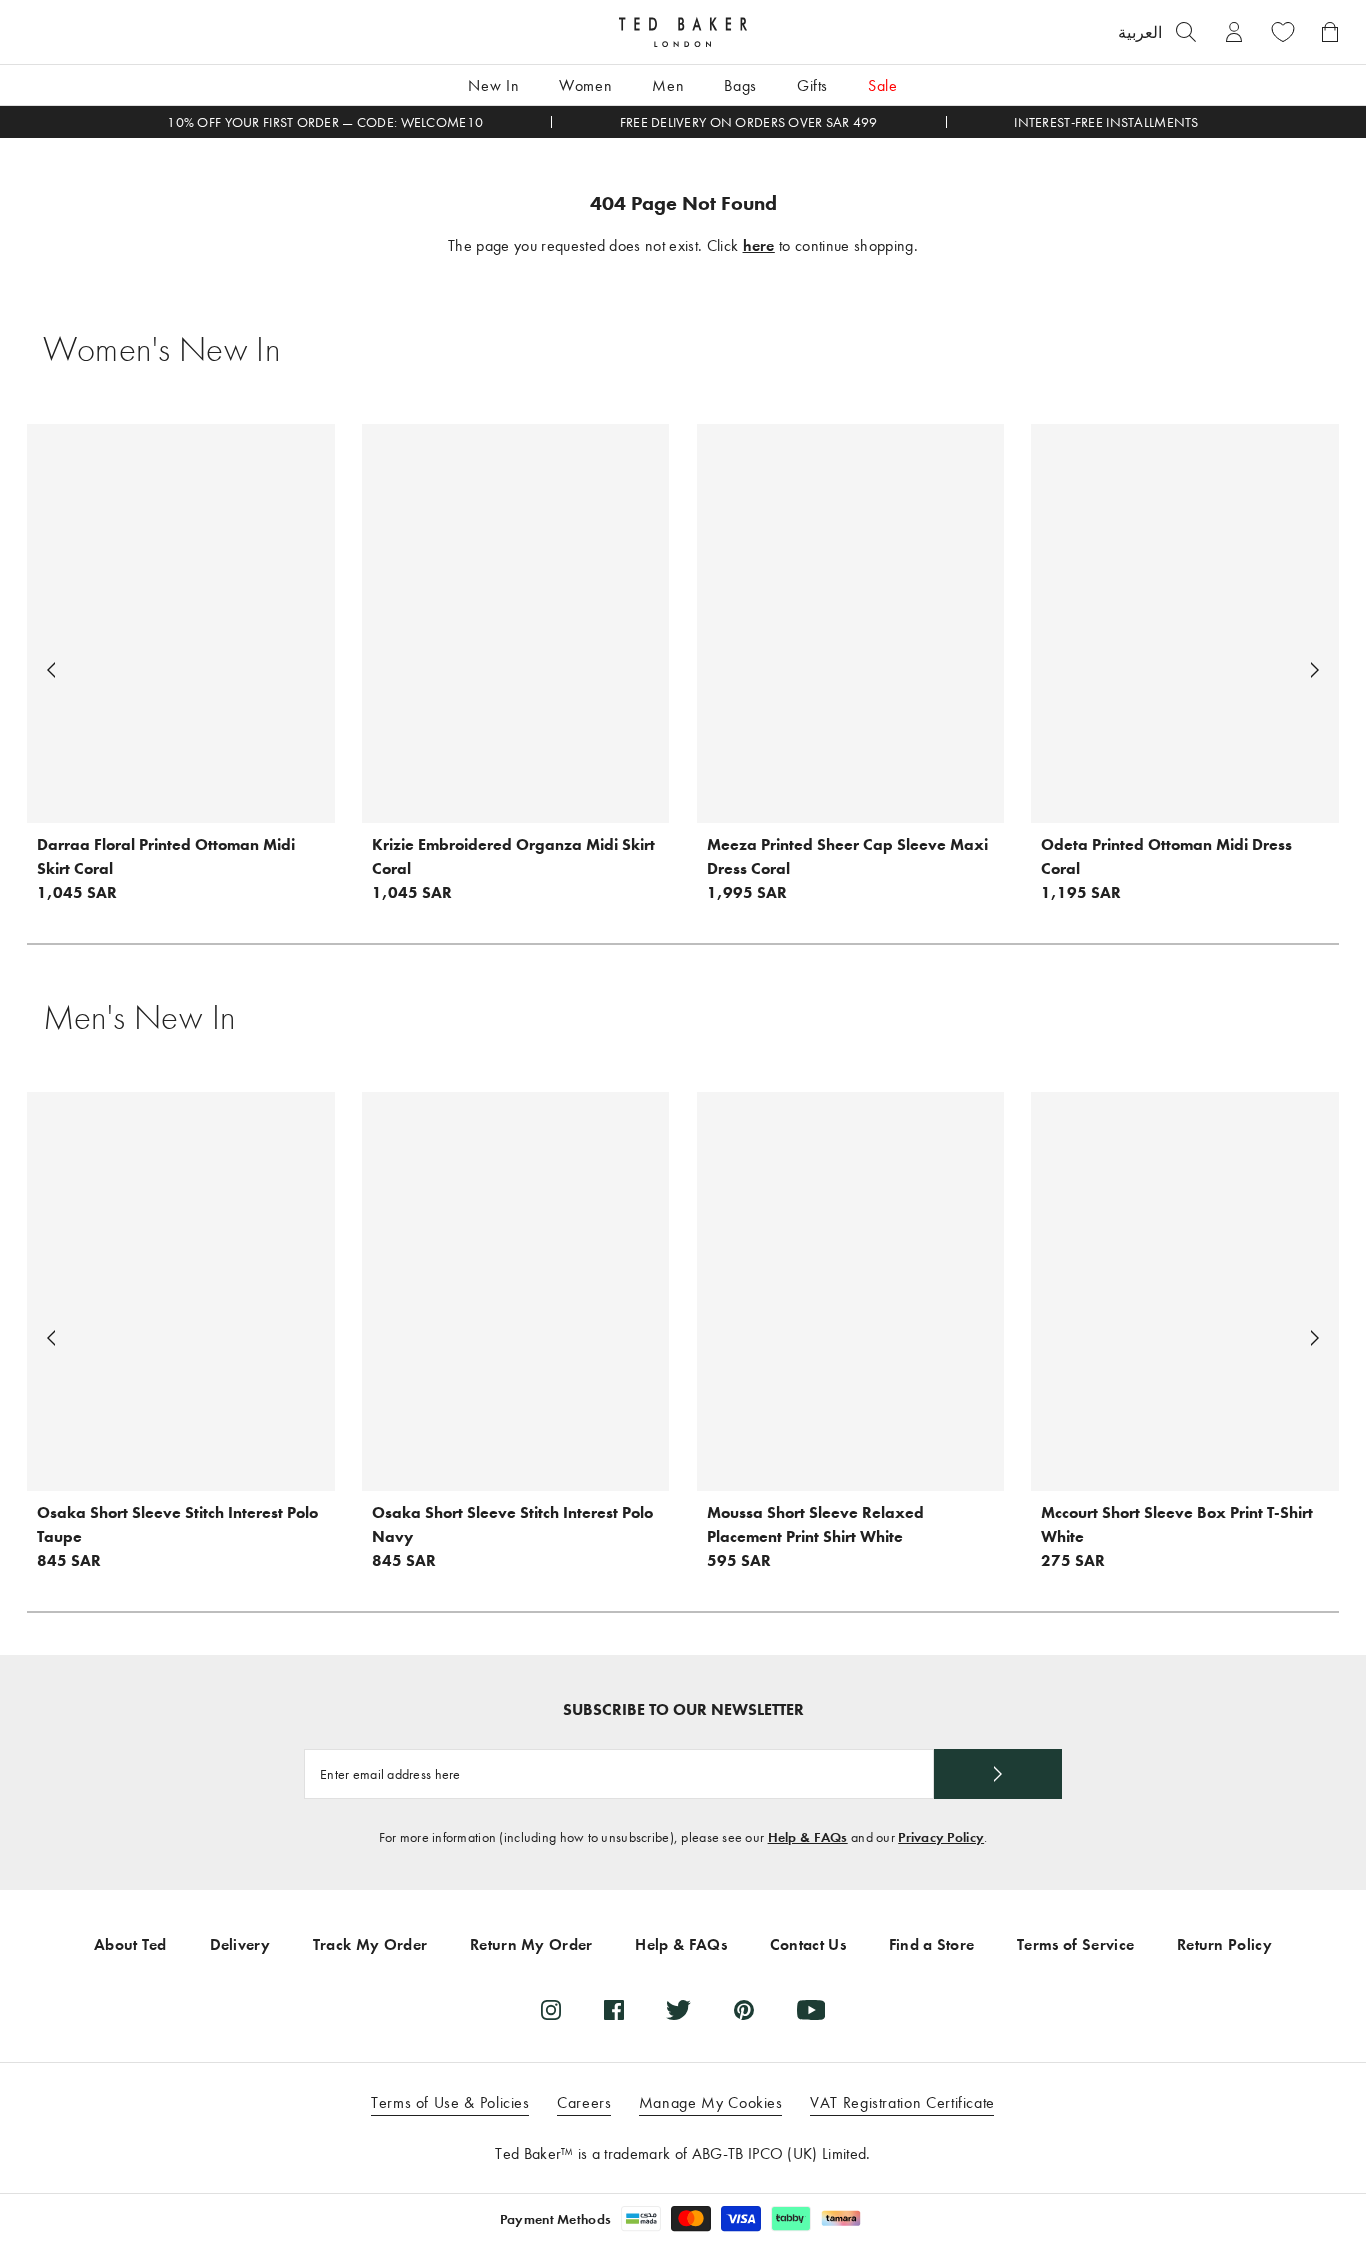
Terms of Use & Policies (450, 2102)
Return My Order (531, 1944)
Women (585, 85)
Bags (740, 85)
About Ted (130, 1944)
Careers (584, 2102)
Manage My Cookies (711, 2102)
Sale (883, 85)
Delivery (240, 1944)
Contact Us (808, 1944)
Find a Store (932, 1944)
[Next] (1315, 670)
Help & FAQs (808, 1837)
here (759, 245)
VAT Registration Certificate (902, 2102)
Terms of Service (1075, 1944)
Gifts (812, 85)
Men (668, 85)
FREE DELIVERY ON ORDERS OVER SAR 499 (749, 122)
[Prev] (51, 670)
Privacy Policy (941, 1837)
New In (493, 85)
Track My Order (370, 1944)
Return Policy (1224, 1944)
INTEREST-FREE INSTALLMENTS (1106, 122)
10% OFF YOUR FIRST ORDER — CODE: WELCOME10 (325, 122)
